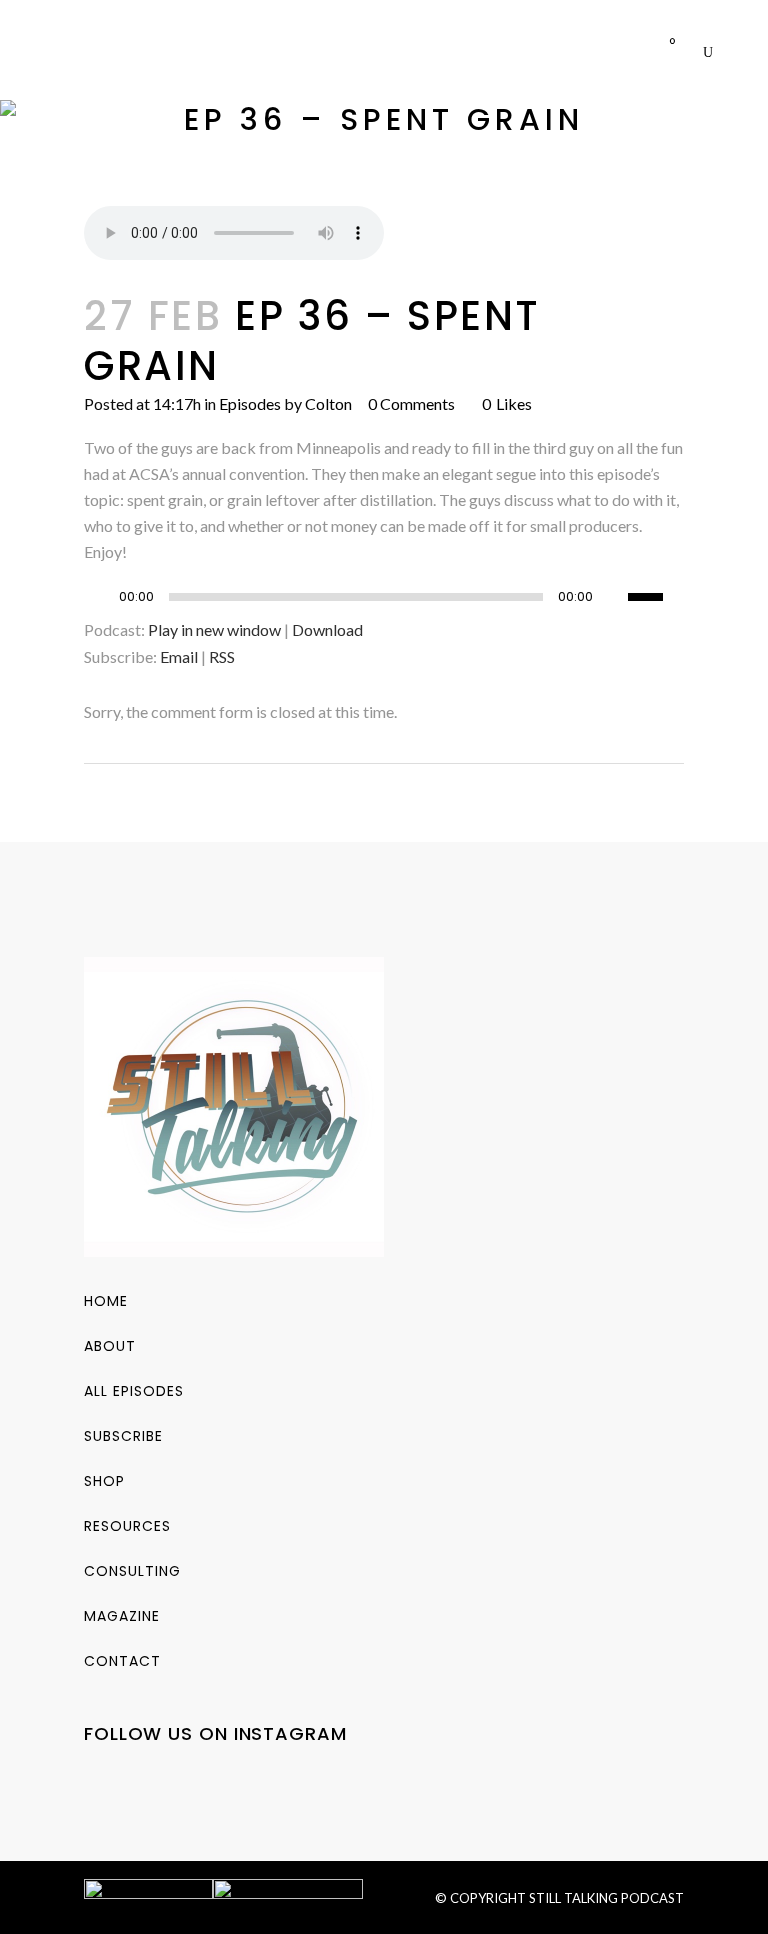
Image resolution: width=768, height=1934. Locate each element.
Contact (122, 1661)
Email (179, 656)
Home (106, 1301)
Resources (127, 1526)
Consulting (132, 1571)
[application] (384, 602)
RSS (222, 656)
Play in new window (214, 629)
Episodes (250, 403)
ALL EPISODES (134, 1391)
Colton (328, 403)
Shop (104, 1481)
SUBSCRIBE (123, 1436)
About (110, 1346)
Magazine (122, 1616)
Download (327, 629)
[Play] (105, 597)
